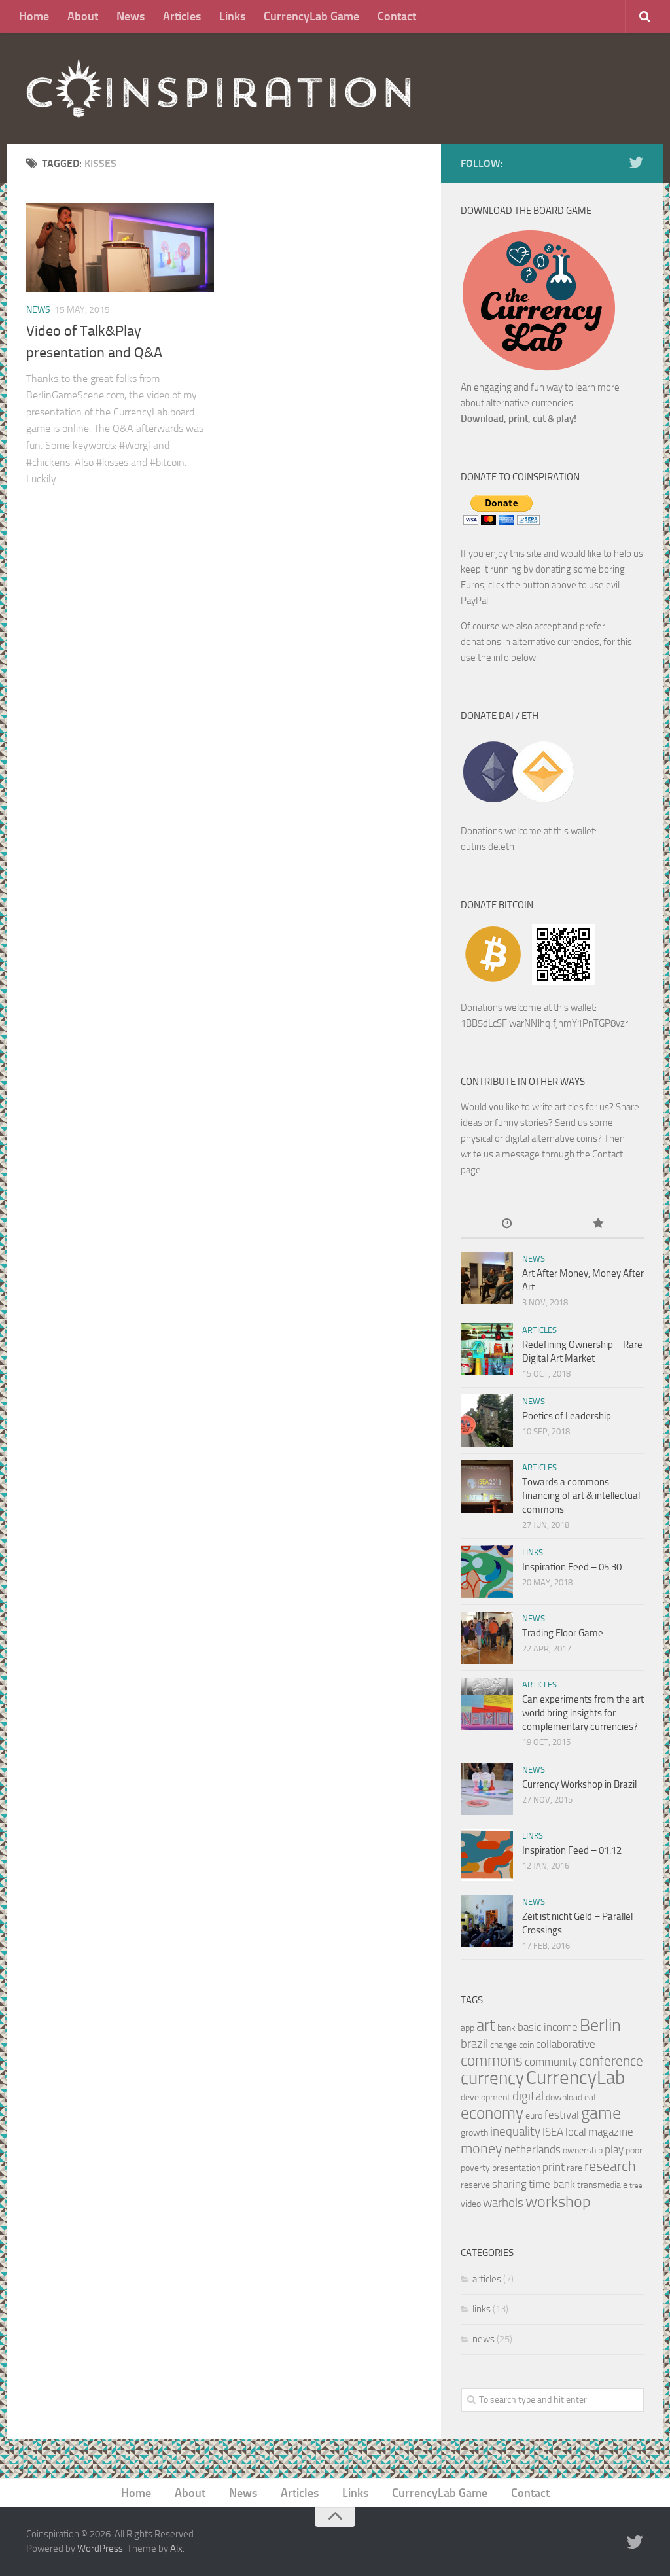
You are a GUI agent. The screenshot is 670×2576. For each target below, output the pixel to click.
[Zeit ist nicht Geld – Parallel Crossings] (487, 1921)
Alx (176, 2549)
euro (534, 2116)
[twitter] (636, 163)
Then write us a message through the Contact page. (543, 1154)
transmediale (602, 2185)
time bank (552, 2184)
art (486, 2025)
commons (492, 2061)
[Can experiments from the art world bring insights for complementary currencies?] (487, 1704)
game (601, 2113)
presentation (516, 2168)
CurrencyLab (575, 2078)
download (564, 2097)
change (503, 2045)
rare (574, 2168)
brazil (474, 2044)
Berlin (600, 2025)
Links (232, 16)
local (576, 2132)
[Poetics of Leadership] (487, 1420)
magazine (611, 2132)
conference (611, 2061)
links (533, 1552)
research (610, 2166)
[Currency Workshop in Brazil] (487, 1789)
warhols (503, 2203)
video (471, 2204)
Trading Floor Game (563, 1633)
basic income (548, 2027)
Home (34, 16)
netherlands (533, 2149)
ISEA (553, 2132)
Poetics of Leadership (567, 1416)
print (554, 2167)
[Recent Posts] (506, 1225)
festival (562, 2115)
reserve (475, 2185)
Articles (182, 16)
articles (539, 1330)
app (467, 2028)
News (131, 16)
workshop (558, 2202)
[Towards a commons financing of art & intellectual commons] (487, 1487)
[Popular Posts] (598, 1225)
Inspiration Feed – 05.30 (572, 1567)
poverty (475, 2168)
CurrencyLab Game (311, 16)
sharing (509, 2184)
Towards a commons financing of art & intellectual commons (581, 1496)
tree (636, 2186)
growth (474, 2133)
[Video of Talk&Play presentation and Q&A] (120, 247)
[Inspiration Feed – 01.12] (487, 1855)
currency (492, 2078)
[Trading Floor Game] (487, 1638)
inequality (515, 2131)
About (83, 16)
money (482, 2148)
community (551, 2062)
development (485, 2097)
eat (591, 2097)
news (38, 310)
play (614, 2149)
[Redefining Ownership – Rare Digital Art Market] (487, 1349)
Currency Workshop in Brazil (579, 1784)
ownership (583, 2150)
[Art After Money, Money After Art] (487, 1278)
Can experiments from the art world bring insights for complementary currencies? (583, 1713)
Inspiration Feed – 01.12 (572, 1850)
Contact (397, 16)
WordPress (100, 2549)
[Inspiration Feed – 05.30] (487, 1572)
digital (528, 2096)
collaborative (566, 2044)
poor (634, 2150)
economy (492, 2113)
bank (506, 2028)
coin (526, 2045)
